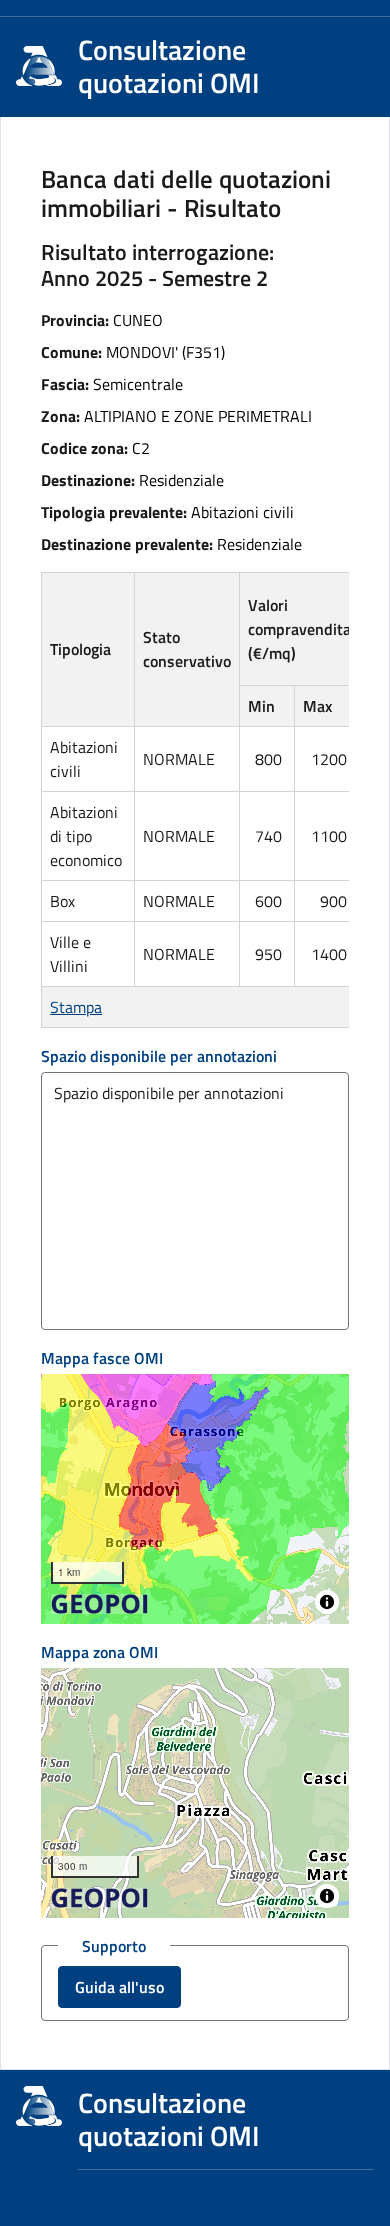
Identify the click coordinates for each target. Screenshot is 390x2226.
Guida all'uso (119, 1987)
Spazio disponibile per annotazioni (159, 1056)
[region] (195, 1499)
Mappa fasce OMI (102, 1358)
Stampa (76, 1007)
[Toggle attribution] (327, 1602)
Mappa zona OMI (99, 1652)
